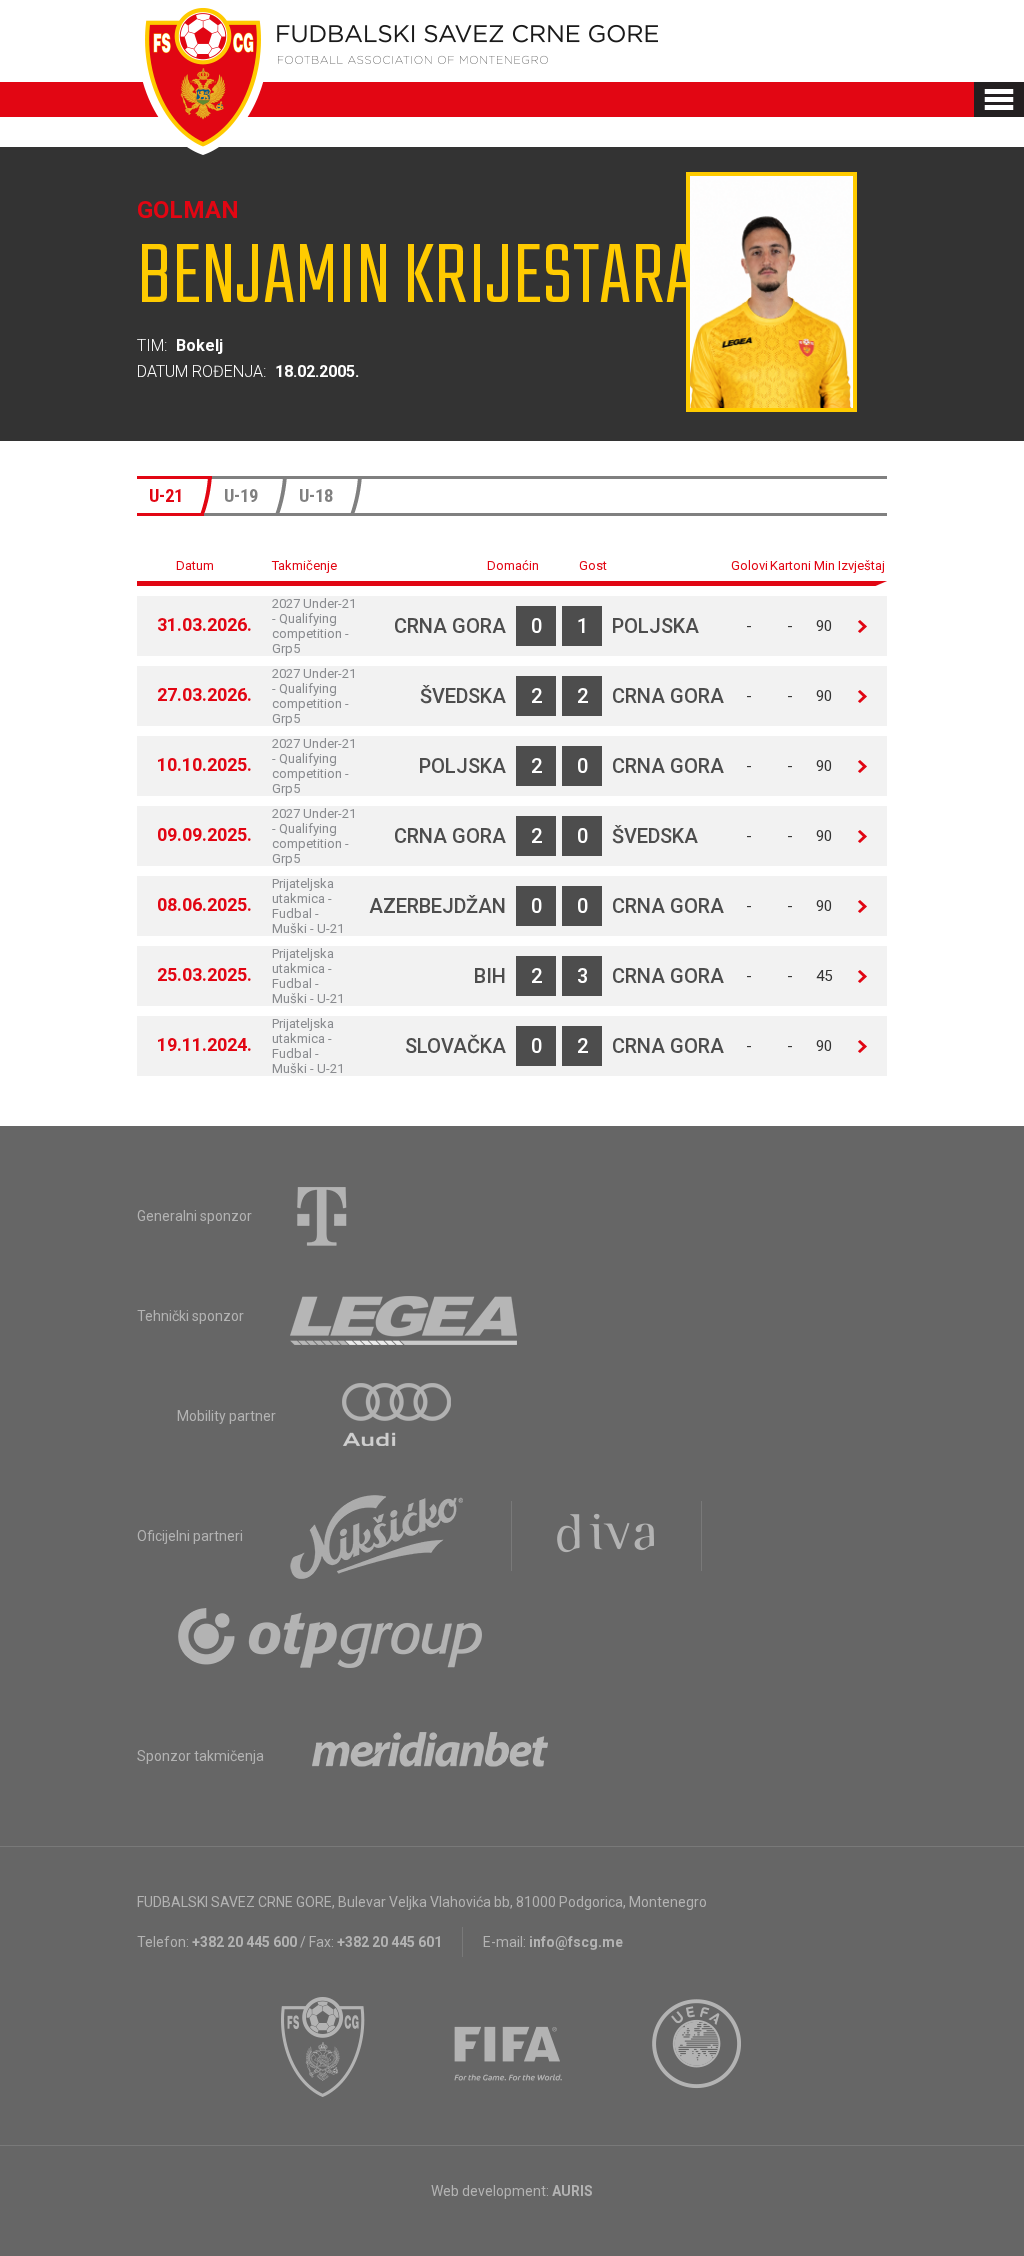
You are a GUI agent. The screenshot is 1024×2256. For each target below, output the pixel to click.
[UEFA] (698, 2047)
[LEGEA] (405, 1316)
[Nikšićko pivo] (377, 1536)
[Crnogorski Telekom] (322, 1216)
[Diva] (606, 1536)
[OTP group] (331, 1636)
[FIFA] (509, 2047)
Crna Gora (450, 626)
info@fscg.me (576, 1942)
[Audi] (398, 1416)
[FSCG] (323, 2047)
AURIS (572, 2191)
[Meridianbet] (430, 1756)
